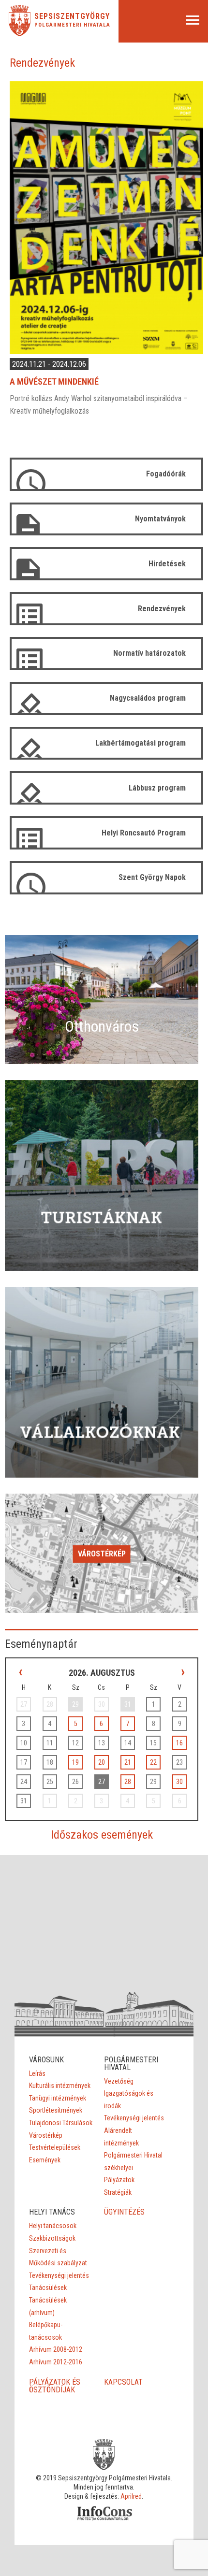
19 (75, 1762)
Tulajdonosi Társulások (61, 2123)
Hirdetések (167, 564)
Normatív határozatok (149, 653)
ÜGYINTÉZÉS (124, 2212)
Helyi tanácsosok (53, 2226)
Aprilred (131, 2496)
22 (153, 1762)
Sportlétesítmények (56, 2110)
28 (128, 1782)
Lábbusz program (157, 788)
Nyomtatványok (160, 519)
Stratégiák (118, 2192)
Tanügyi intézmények (58, 2098)
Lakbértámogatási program (141, 743)
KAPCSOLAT (123, 2382)
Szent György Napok (152, 877)
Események (45, 2160)
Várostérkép (102, 1554)
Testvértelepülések (55, 2147)
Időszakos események (102, 1835)
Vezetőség (119, 2081)
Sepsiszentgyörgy (72, 16)
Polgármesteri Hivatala (72, 25)
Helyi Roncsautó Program (144, 833)
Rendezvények (162, 609)
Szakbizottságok (52, 2238)
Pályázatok (119, 2180)
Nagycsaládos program (148, 698)
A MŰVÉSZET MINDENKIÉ (54, 381)
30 (179, 1782)
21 (128, 1762)
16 (179, 1743)
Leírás (37, 2073)
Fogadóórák (166, 474)
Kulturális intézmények (60, 2086)
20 (102, 1762)
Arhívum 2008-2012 (56, 2349)
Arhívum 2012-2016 (56, 2362)
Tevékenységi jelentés (134, 2118)
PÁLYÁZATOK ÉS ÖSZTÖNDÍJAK (55, 2386)
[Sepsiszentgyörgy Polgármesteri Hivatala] (20, 34)
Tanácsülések (48, 2288)
